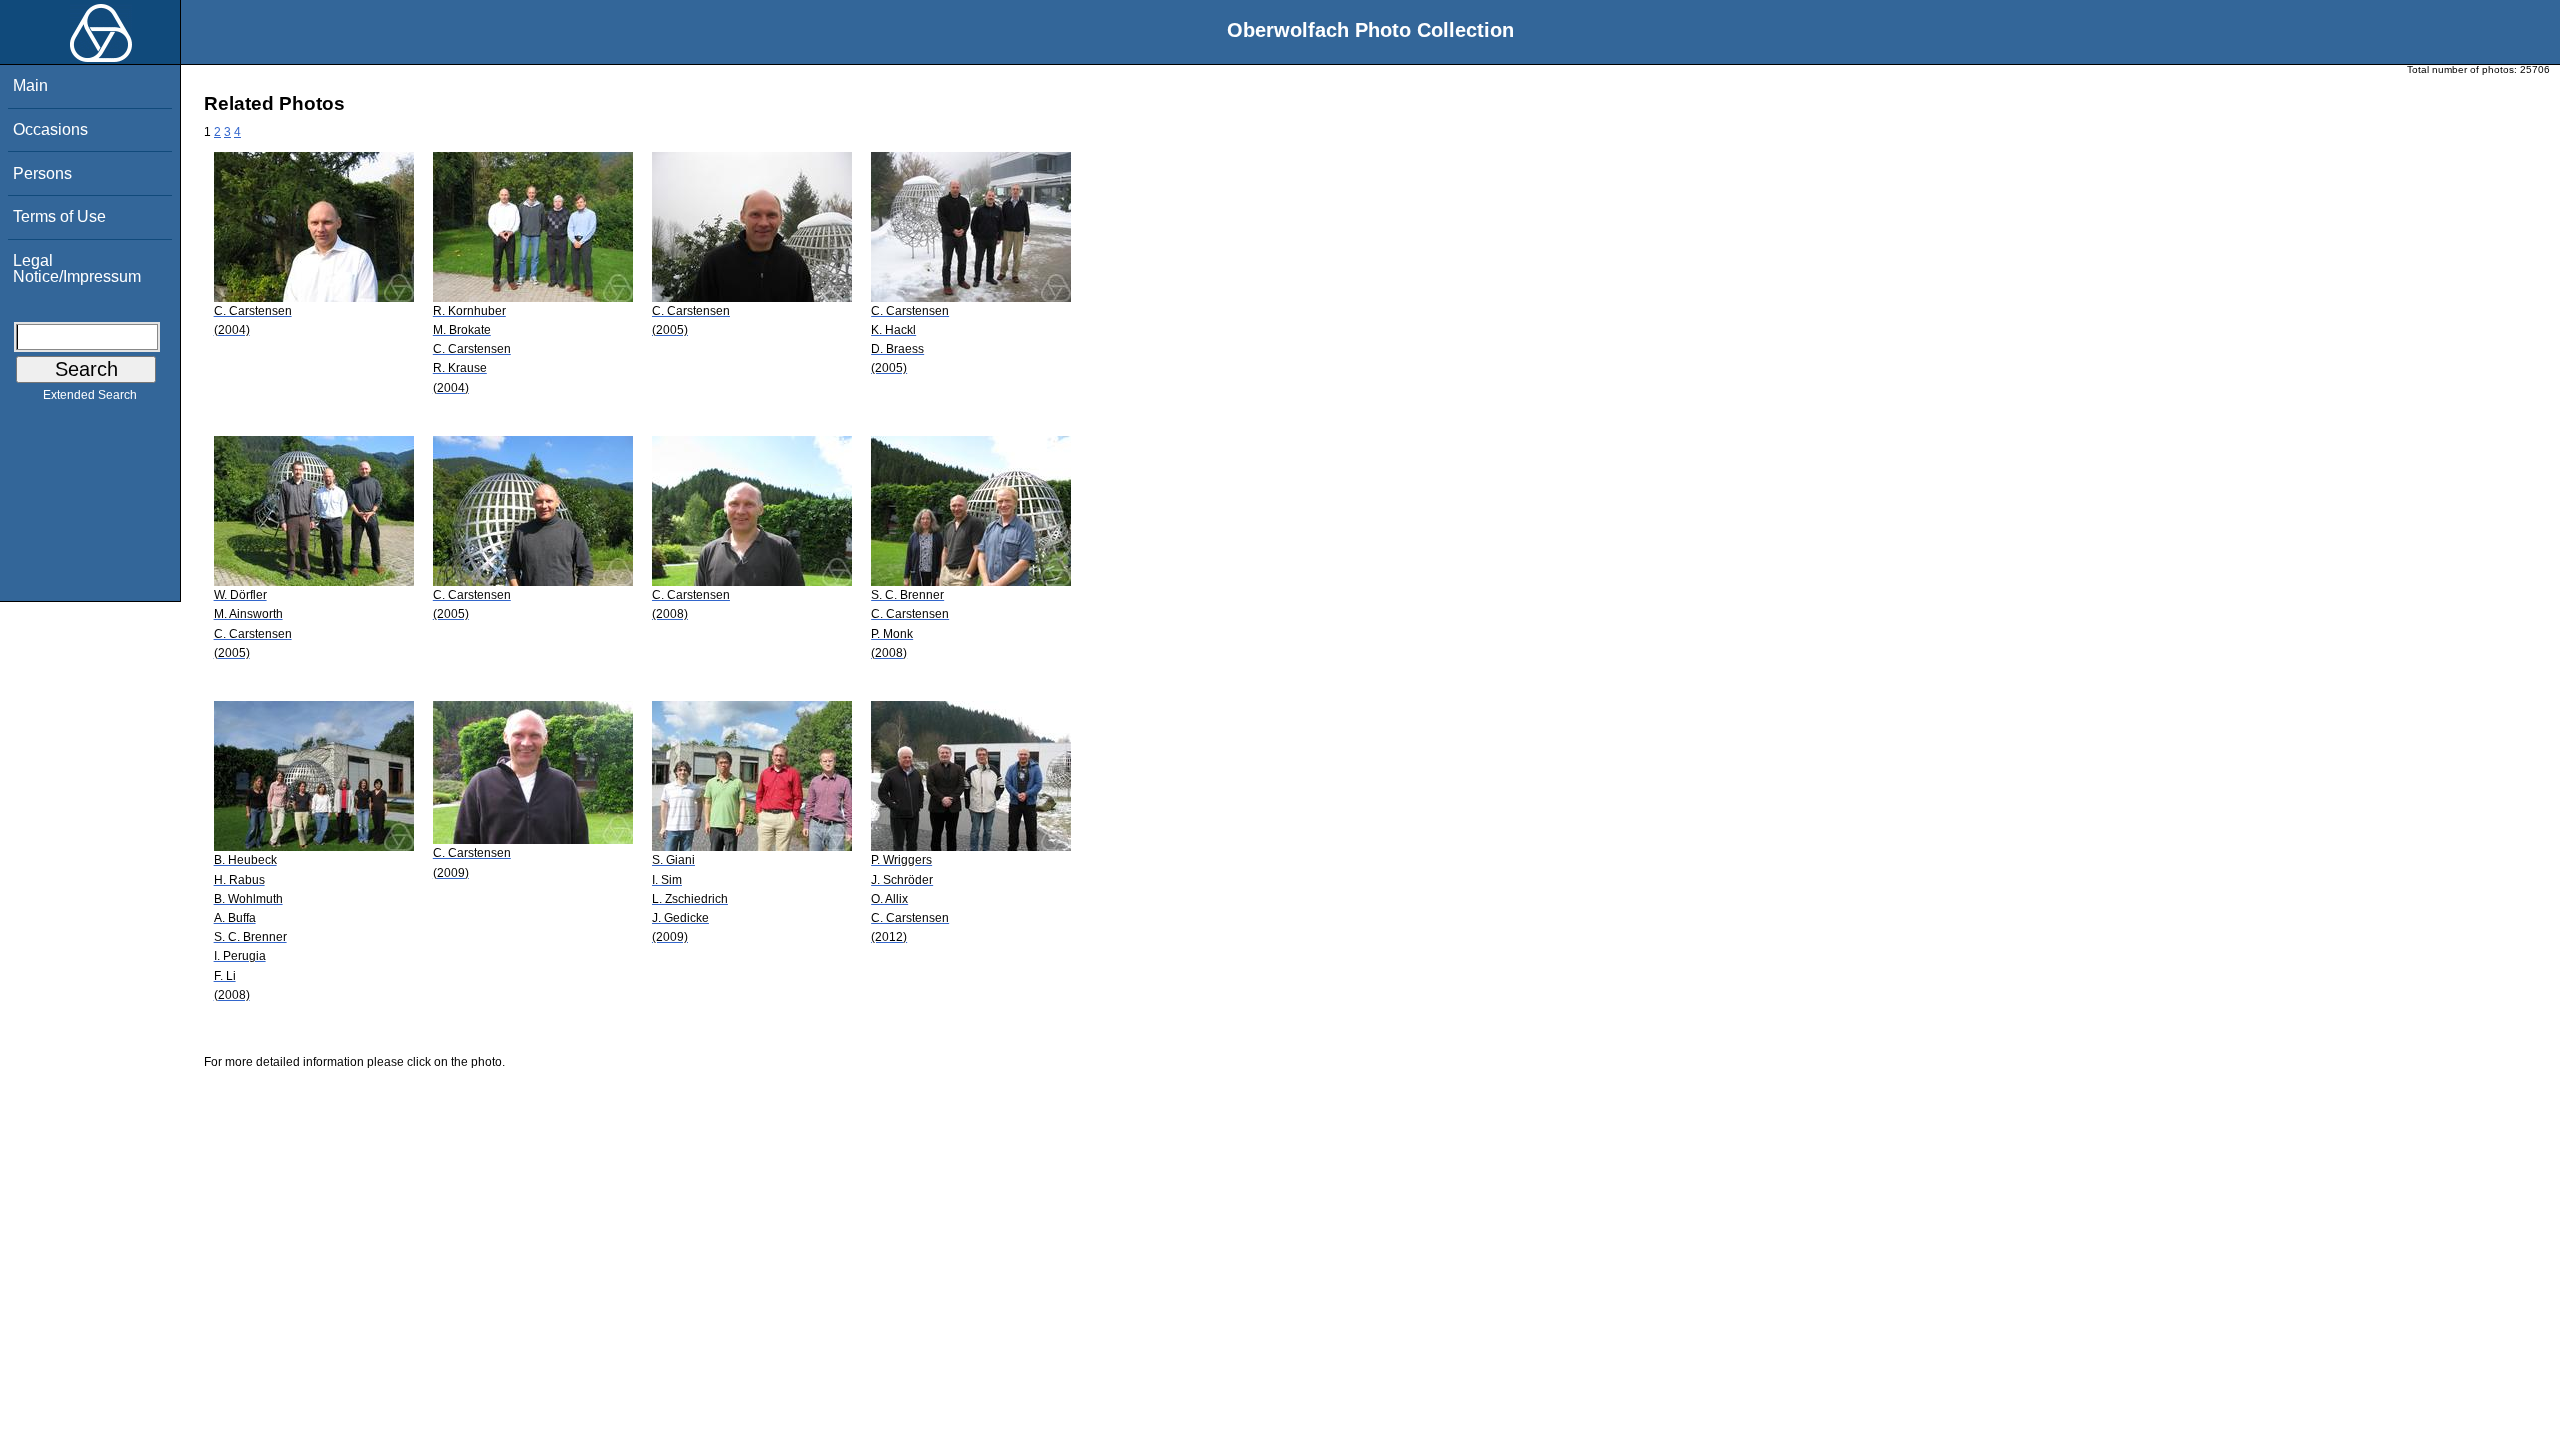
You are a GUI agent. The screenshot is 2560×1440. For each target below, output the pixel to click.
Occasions (50, 129)
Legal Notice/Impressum (77, 268)
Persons (42, 173)
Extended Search (90, 395)
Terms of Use (59, 216)
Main (30, 85)
